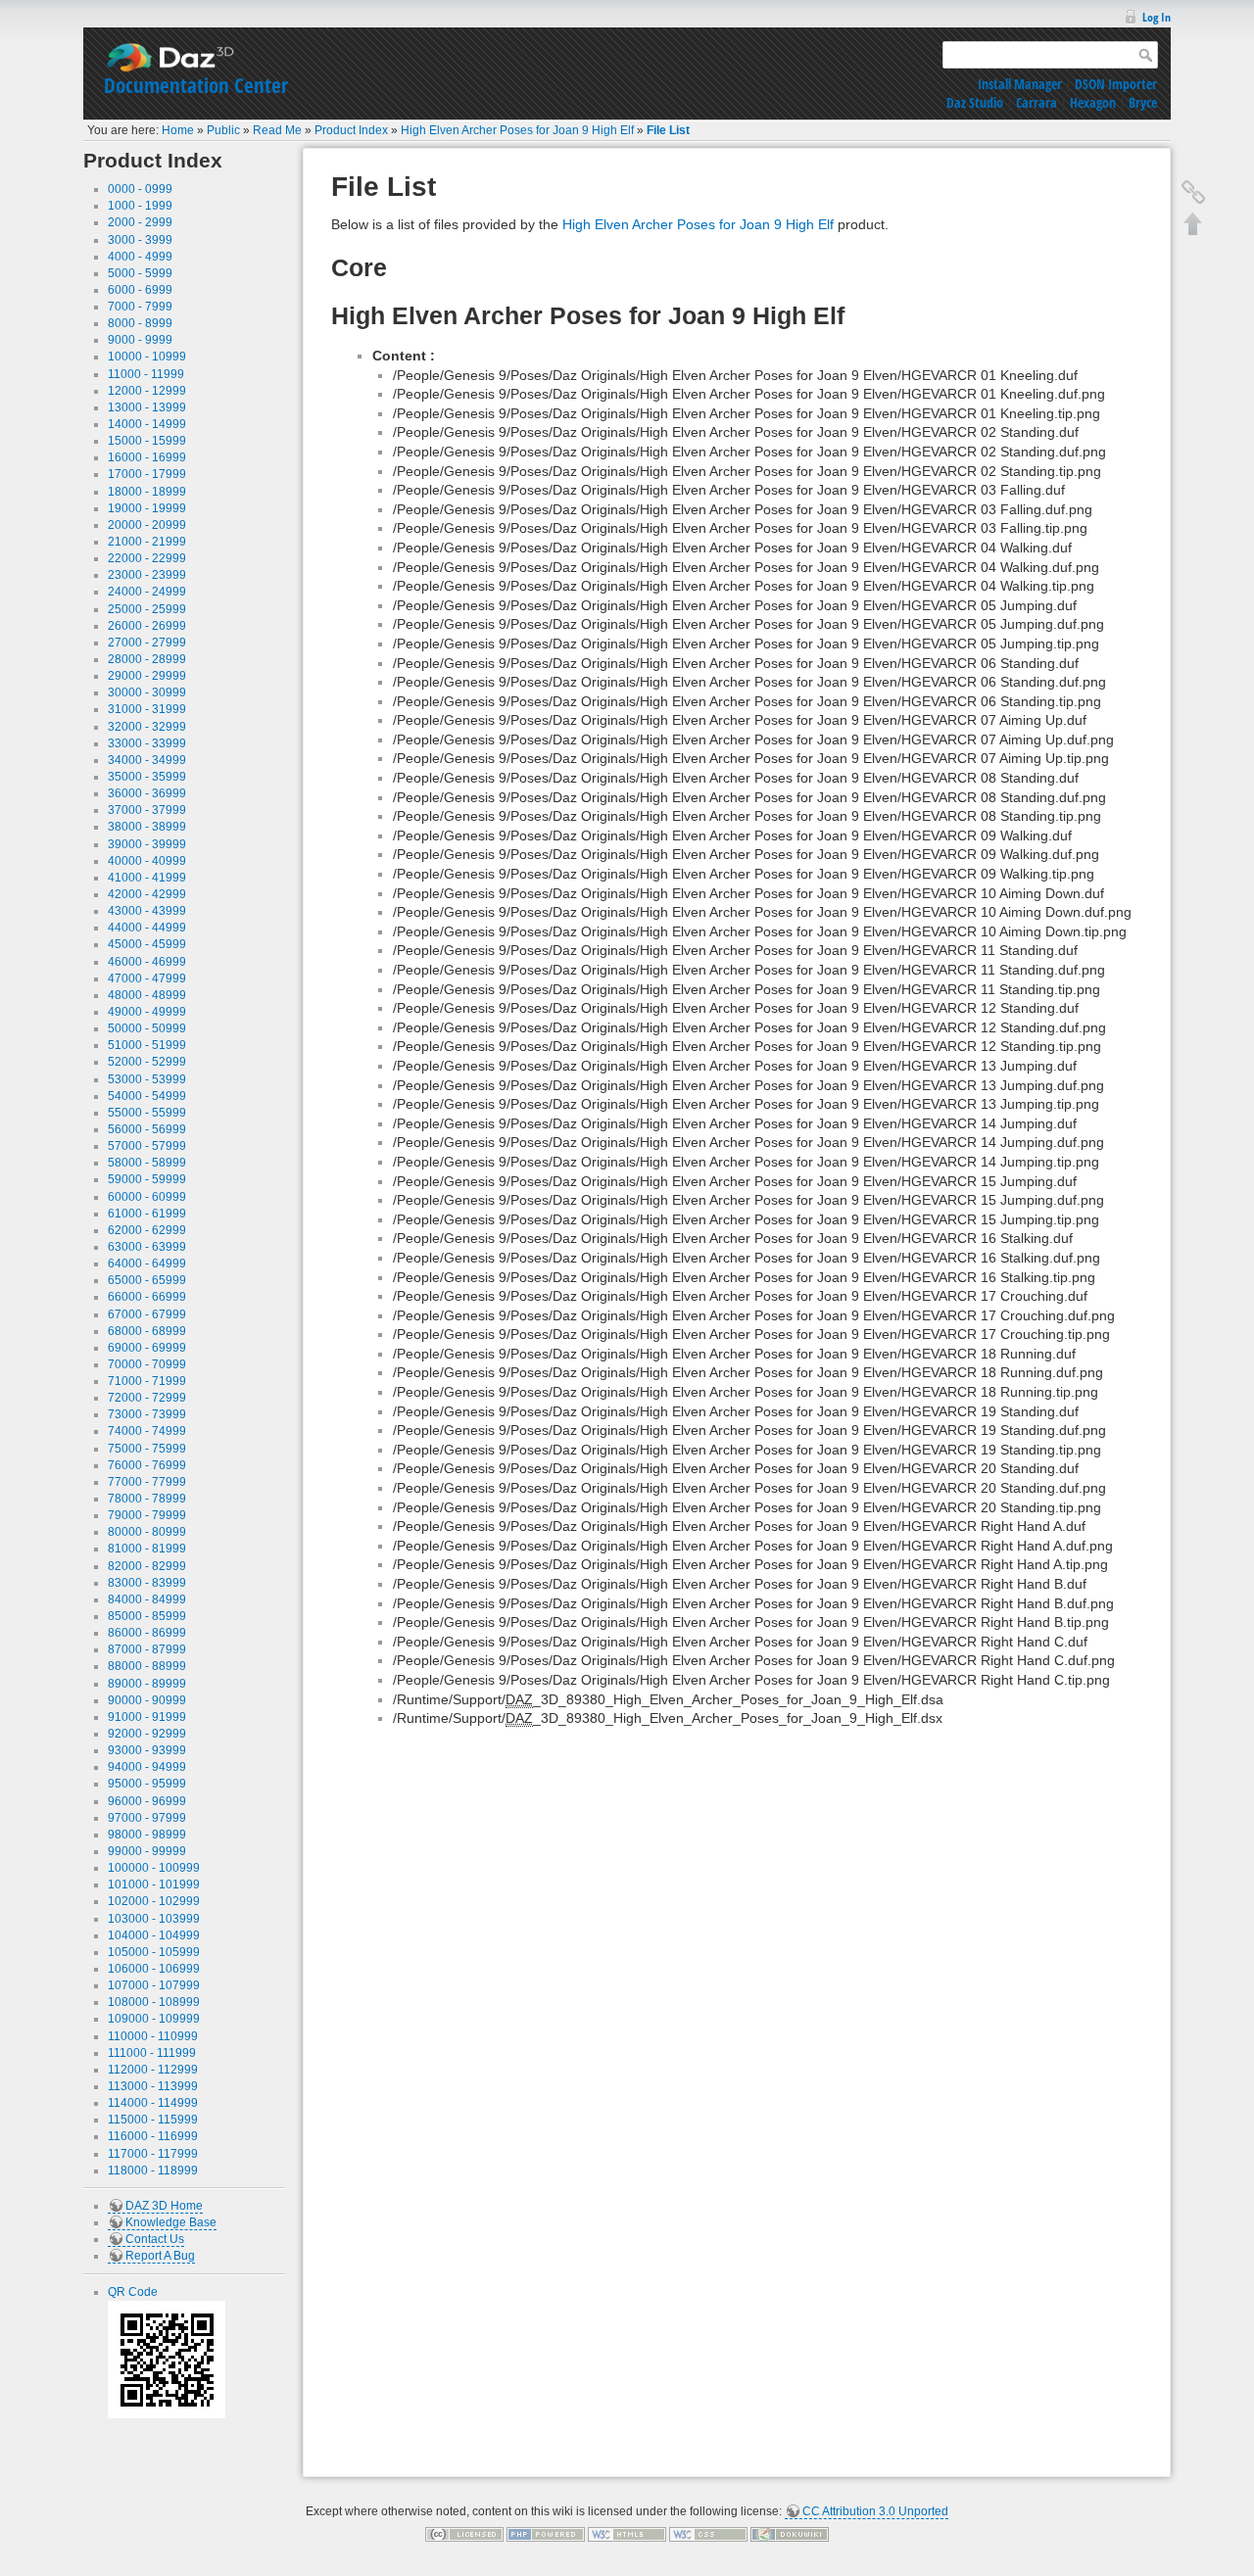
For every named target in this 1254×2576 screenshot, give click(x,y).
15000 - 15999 (147, 441)
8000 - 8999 (140, 323)
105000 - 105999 (154, 1952)
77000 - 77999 (147, 1482)
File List (668, 130)
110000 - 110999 (153, 2036)
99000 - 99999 (147, 1851)
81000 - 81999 (147, 1549)
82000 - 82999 (147, 1566)
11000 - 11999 (146, 374)
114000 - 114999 (153, 2103)
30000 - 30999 (147, 692)
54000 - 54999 (147, 1096)
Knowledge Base (171, 2222)
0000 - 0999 (140, 189)
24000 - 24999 (147, 592)
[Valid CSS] (708, 2534)
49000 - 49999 (147, 1012)
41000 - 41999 (147, 878)
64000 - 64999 (147, 1264)
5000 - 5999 (140, 273)
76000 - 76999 (147, 1465)
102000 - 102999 (154, 1901)
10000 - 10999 (147, 357)
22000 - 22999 (147, 558)
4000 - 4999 (140, 257)
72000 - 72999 (147, 1398)
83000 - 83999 (147, 1583)
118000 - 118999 (153, 2171)
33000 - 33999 (147, 743)
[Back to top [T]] (1193, 223)
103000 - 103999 (154, 1919)
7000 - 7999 (140, 307)
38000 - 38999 (147, 827)
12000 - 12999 (147, 391)
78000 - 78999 (147, 1499)
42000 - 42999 (147, 894)
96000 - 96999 (147, 1801)
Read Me (277, 130)
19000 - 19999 (147, 508)
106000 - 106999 (154, 1969)
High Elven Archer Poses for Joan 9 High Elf (517, 130)
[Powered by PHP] (546, 2534)
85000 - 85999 (147, 1616)
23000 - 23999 (147, 575)
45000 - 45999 (147, 944)
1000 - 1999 (140, 206)
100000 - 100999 (154, 1868)
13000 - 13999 (147, 407)
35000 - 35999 (147, 777)
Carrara (1037, 102)
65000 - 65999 (147, 1280)
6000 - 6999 (140, 290)
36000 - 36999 (147, 793)
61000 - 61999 (147, 1214)
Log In (1157, 17)
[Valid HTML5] (627, 2534)
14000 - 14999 (147, 424)
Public (223, 130)
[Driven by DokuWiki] (790, 2534)
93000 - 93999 (147, 1750)
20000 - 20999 (147, 525)
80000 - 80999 (147, 1532)
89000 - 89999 (147, 1684)
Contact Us (155, 2239)
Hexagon (1093, 102)
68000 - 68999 (147, 1331)
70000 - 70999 (147, 1364)
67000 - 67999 (147, 1314)
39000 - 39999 (147, 844)
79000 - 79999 (147, 1515)
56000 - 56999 (147, 1129)
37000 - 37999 (147, 810)
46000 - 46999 (147, 962)
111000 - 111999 (152, 2053)
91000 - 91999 (147, 1717)
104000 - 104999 (154, 1935)
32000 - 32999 (147, 727)
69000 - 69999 (147, 1348)
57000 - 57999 (147, 1146)
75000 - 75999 (147, 1449)
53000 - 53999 (147, 1079)
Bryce (1143, 102)
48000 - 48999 (147, 995)
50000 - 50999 (147, 1028)
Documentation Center (196, 85)
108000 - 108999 (154, 2002)
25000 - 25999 (147, 609)
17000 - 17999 (147, 474)
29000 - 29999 (147, 676)
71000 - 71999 (147, 1381)
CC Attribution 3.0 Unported (875, 2511)
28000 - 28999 (147, 659)
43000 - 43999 (147, 911)
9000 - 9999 (140, 340)
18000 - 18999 (147, 492)
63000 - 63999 (147, 1247)
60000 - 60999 (147, 1197)
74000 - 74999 (147, 1431)
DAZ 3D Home (164, 2206)
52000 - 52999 (147, 1062)
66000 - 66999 (147, 1297)
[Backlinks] (1193, 192)
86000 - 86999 (147, 1633)
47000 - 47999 (147, 978)
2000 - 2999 (140, 222)
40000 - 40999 (147, 861)
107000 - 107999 (154, 1985)
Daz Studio (975, 102)
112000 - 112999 (153, 2070)
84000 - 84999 (147, 1599)
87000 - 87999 (147, 1649)
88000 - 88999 (147, 1666)
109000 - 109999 (154, 2019)
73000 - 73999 (147, 1414)
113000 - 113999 (153, 2086)
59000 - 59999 (147, 1179)
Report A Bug (160, 2256)
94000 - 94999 (147, 1767)
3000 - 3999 (140, 240)
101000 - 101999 (154, 1884)
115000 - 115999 (153, 2120)
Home (178, 130)
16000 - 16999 (147, 457)
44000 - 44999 (147, 928)
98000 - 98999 (147, 1835)
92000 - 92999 (147, 1734)
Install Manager (1020, 84)
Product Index (351, 130)
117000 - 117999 (153, 2154)
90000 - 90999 (147, 1700)
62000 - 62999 (147, 1230)
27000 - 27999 (147, 643)
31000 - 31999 (147, 709)
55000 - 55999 (147, 1113)
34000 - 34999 (147, 760)
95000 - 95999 (147, 1784)
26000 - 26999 (147, 626)
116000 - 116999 (153, 2136)
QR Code (133, 2292)
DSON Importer (1116, 84)
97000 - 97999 (147, 1818)
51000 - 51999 (147, 1045)
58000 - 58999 (147, 1163)
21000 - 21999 (147, 542)
